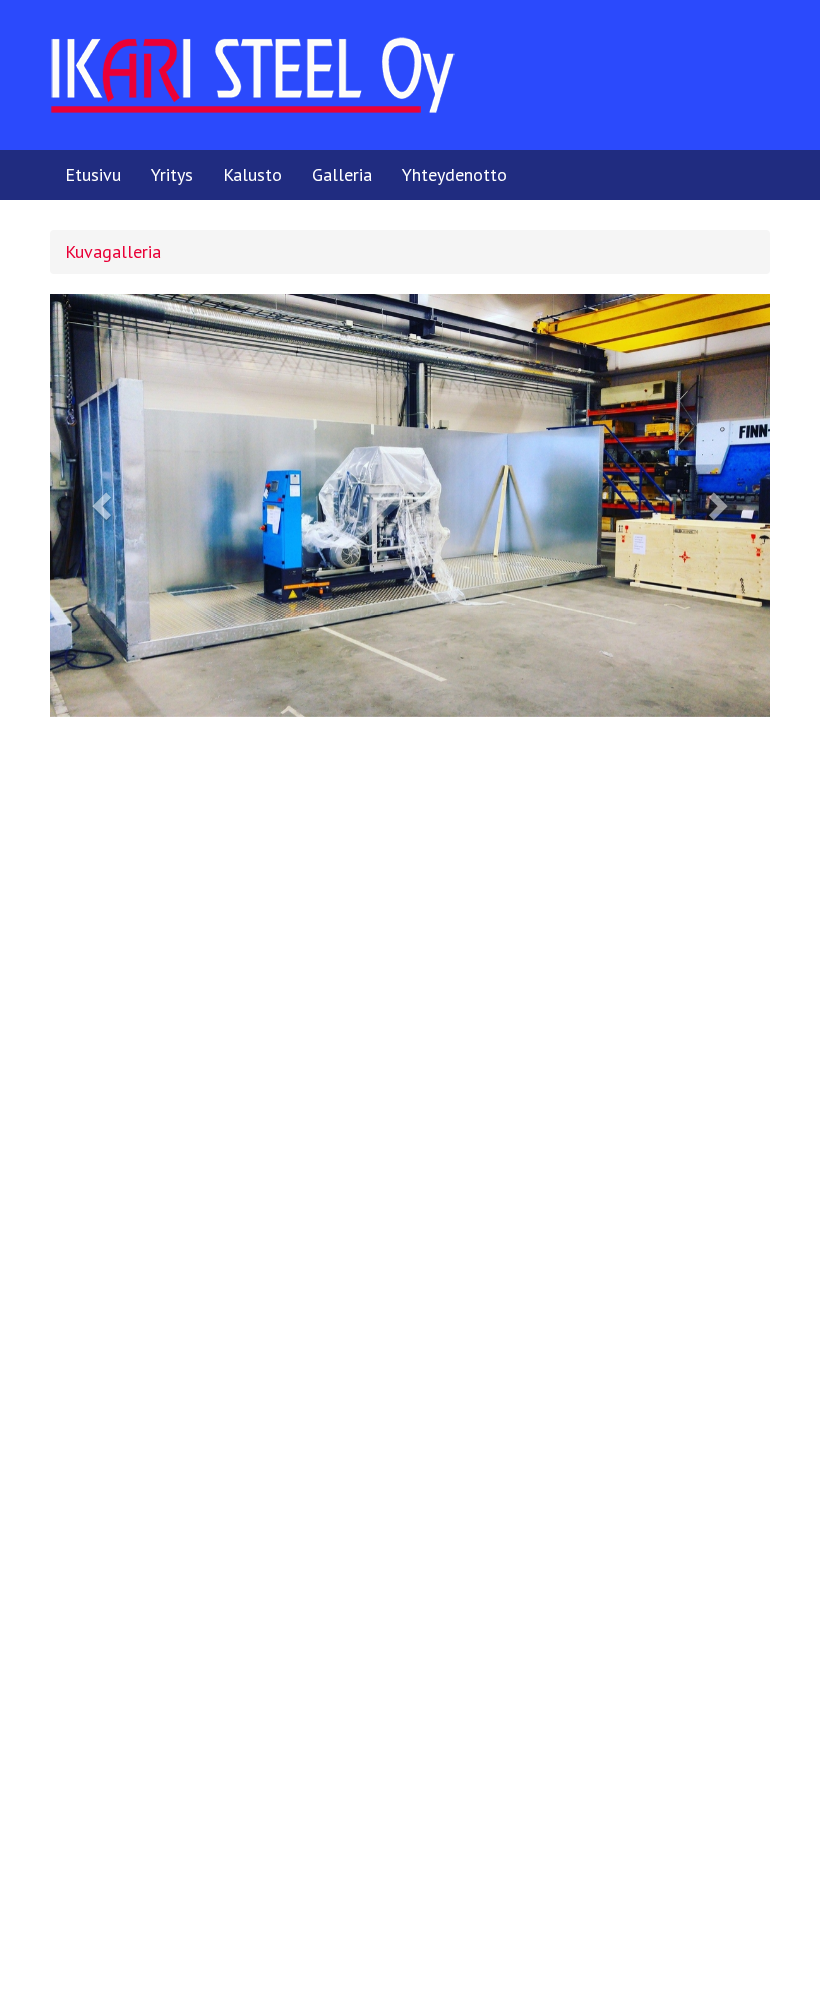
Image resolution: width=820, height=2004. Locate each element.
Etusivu (93, 174)
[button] (104, 505)
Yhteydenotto (454, 174)
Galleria (342, 174)
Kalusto (252, 174)
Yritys (172, 174)
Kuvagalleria (113, 251)
